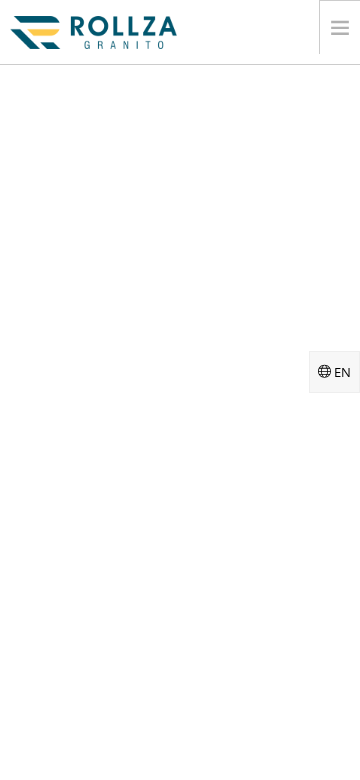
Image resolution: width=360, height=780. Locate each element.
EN (341, 372)
